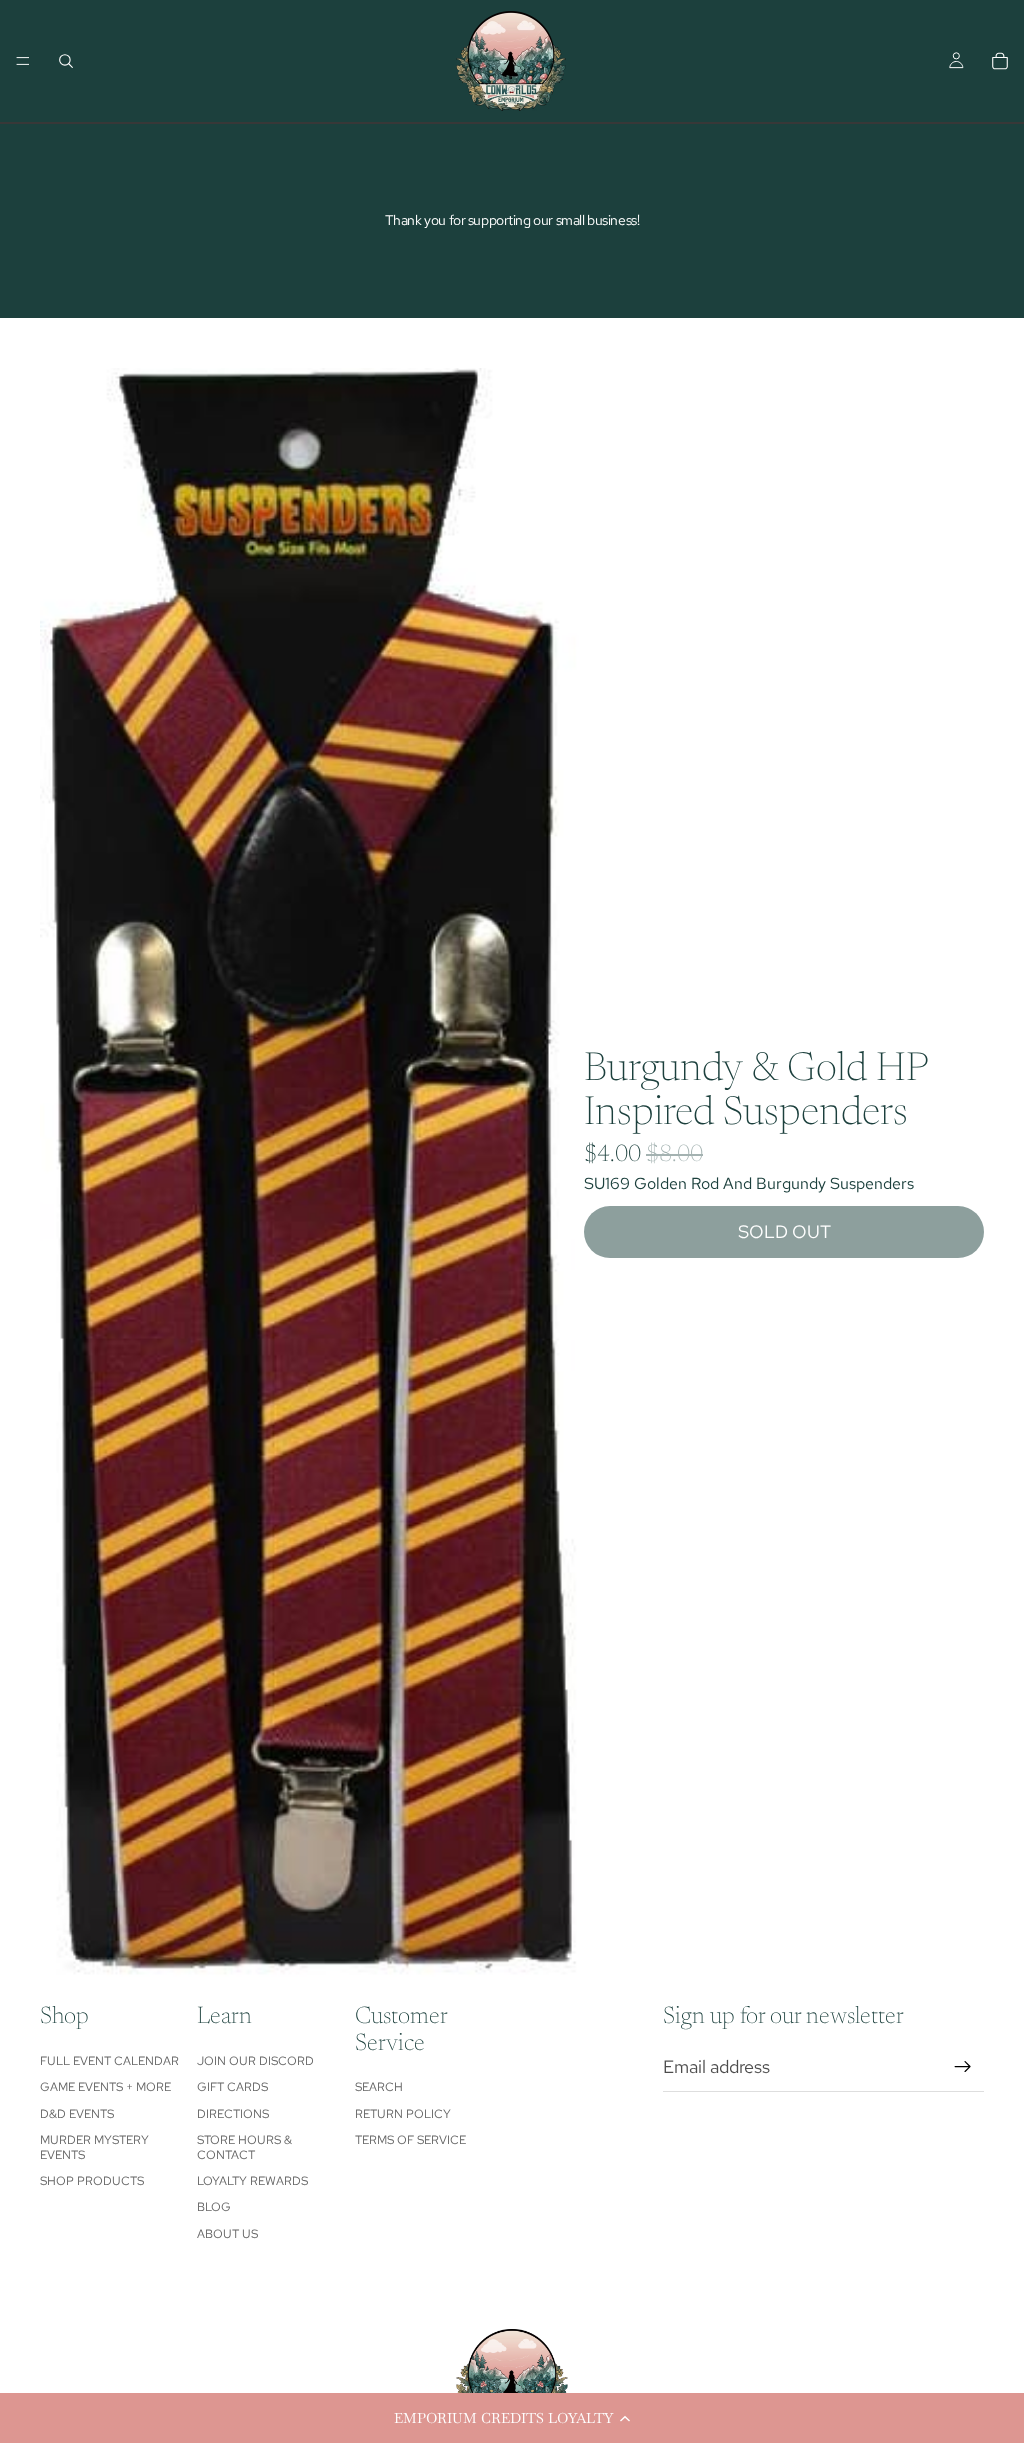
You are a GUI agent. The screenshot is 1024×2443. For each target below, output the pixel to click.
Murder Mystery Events (94, 2147)
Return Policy (403, 2114)
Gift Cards (232, 2087)
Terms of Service (410, 2140)
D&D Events (77, 2114)
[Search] (66, 61)
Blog (214, 2207)
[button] (512, 2418)
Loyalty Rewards (252, 2181)
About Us (227, 2234)
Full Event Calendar (109, 2061)
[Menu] (23, 61)
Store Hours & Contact (244, 2147)
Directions (233, 2114)
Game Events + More (105, 2087)
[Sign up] (963, 2067)
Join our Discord (255, 2061)
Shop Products (92, 2181)
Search (379, 2087)
